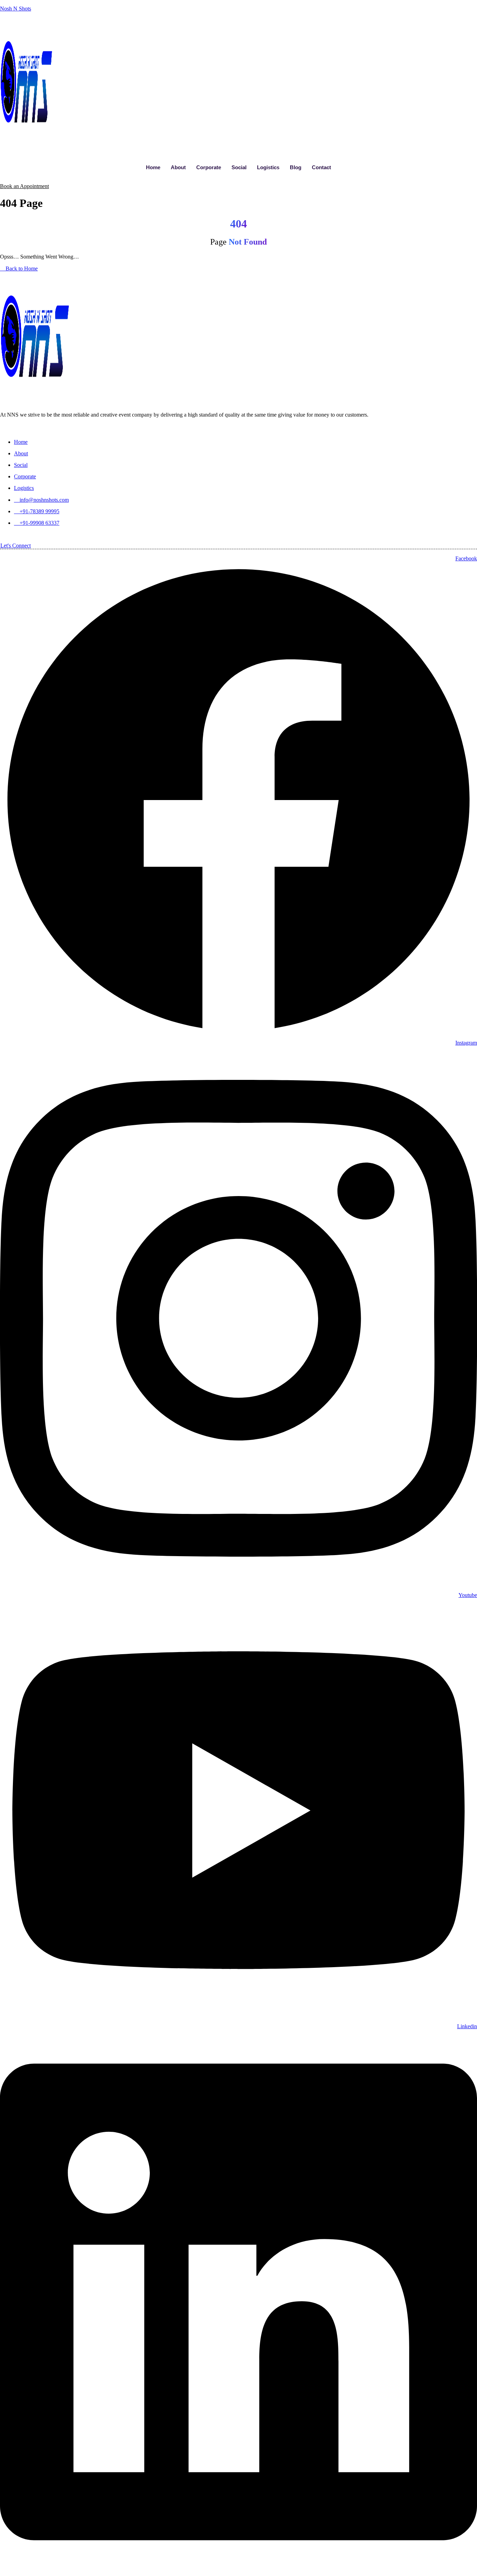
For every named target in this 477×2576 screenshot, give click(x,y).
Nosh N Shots (16, 9)
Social (239, 167)
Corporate (209, 167)
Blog (296, 167)
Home (153, 167)
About (178, 167)
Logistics (268, 167)
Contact (321, 167)
